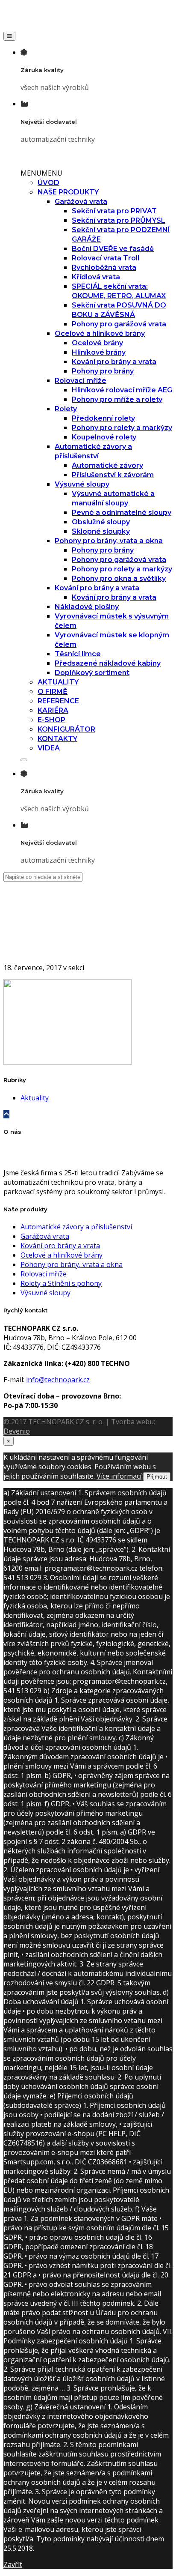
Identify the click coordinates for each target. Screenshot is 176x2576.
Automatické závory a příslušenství (76, 1227)
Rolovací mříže (81, 381)
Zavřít (13, 2564)
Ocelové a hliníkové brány (100, 333)
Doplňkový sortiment (92, 673)
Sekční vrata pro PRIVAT (114, 211)
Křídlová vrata (96, 277)
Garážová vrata (81, 202)
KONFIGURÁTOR (66, 729)
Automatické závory (107, 465)
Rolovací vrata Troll (106, 258)
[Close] (24, 760)
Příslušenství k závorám (113, 475)
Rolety (66, 409)
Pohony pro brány (103, 371)
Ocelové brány (97, 343)
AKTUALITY (58, 682)
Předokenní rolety (103, 418)
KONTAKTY (57, 739)
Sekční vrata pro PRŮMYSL (119, 220)
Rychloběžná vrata (104, 267)
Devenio (17, 1431)
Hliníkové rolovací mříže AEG (122, 390)
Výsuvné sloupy (82, 484)
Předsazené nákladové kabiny (108, 663)
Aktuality (35, 1098)
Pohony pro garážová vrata (119, 324)
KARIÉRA (53, 710)
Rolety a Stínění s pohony (61, 1283)
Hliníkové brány (99, 352)
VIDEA (49, 748)
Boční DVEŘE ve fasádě (113, 249)
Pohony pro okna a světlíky (119, 578)
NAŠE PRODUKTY (68, 192)
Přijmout (157, 1477)
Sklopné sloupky (101, 531)
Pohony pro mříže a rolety (117, 399)
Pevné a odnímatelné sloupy (122, 513)
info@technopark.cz (58, 1380)
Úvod (29, 938)
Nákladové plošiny (87, 607)
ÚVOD (48, 183)
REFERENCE (58, 701)
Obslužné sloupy (101, 522)
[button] (41, 173)
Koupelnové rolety (104, 437)
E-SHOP (51, 720)
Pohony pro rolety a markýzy (122, 428)
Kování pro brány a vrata (114, 362)
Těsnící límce (78, 654)
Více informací (119, 1476)
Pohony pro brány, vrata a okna (109, 541)
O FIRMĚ (53, 692)
